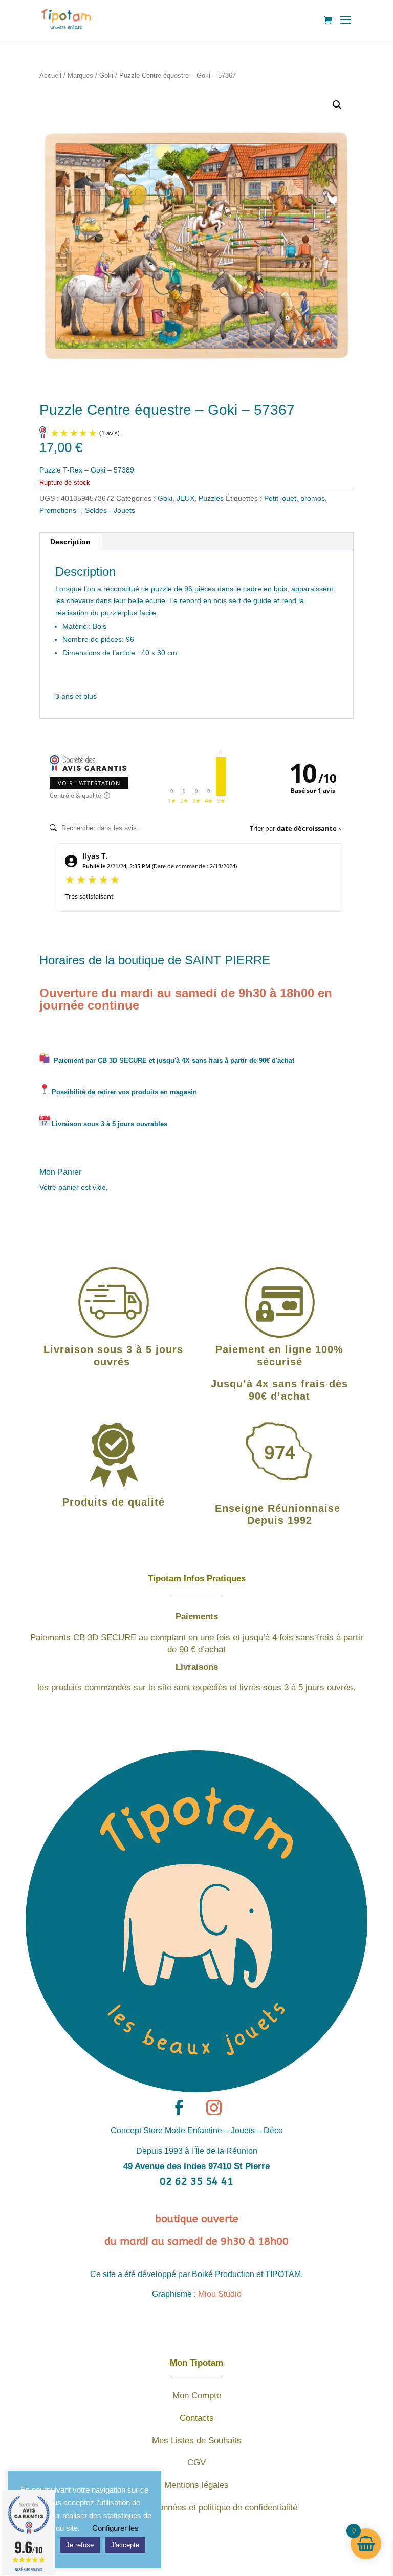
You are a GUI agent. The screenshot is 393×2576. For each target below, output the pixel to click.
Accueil (50, 76)
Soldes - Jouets (110, 510)
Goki (106, 76)
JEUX (185, 498)
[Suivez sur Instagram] (214, 2108)
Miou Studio (220, 2294)
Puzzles (211, 498)
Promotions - (60, 510)
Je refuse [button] (80, 2545)
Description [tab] (70, 542)
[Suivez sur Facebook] (179, 2108)
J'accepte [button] (125, 2545)
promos (313, 498)
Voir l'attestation (89, 783)
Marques (80, 76)
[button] (337, 105)
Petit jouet (280, 498)
